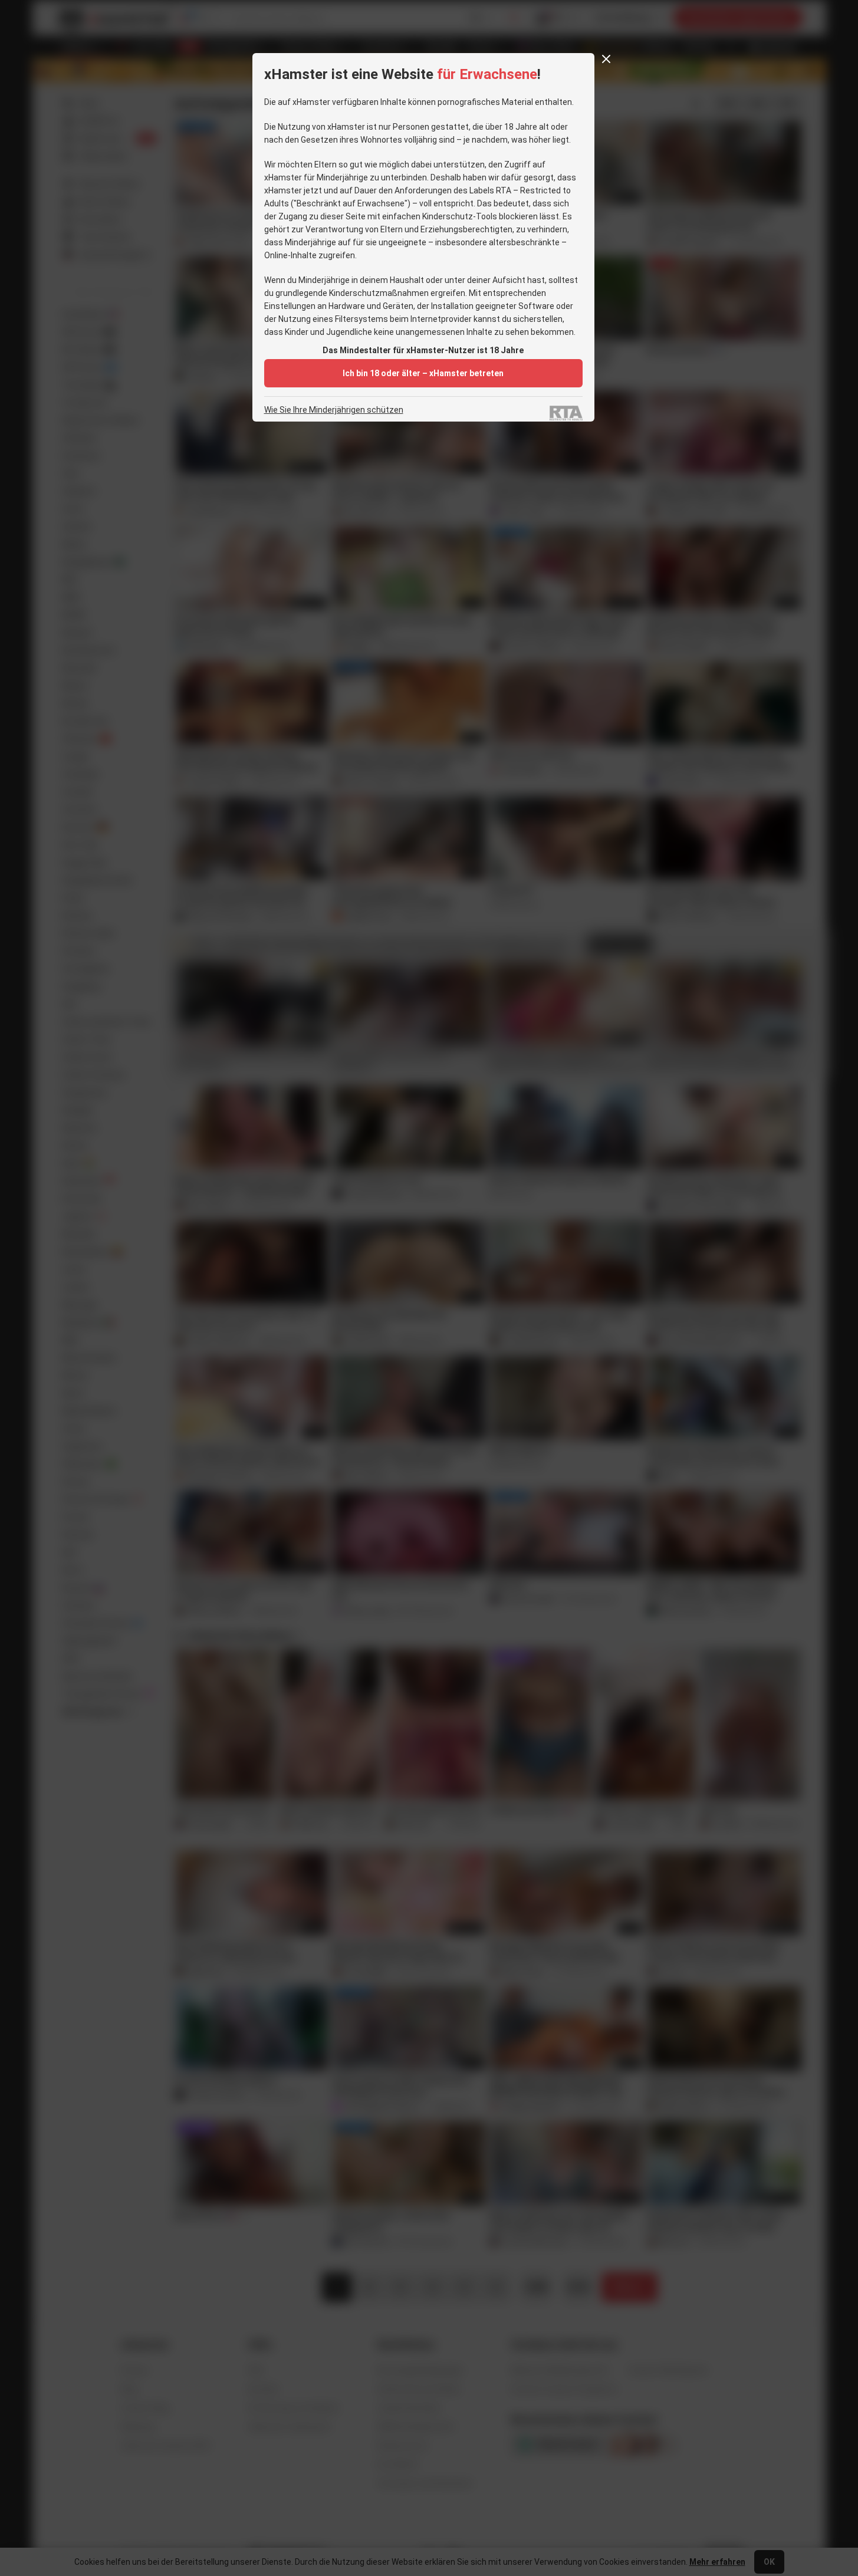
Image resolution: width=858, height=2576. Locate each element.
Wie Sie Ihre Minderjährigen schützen (334, 410)
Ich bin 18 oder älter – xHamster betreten (423, 373)
